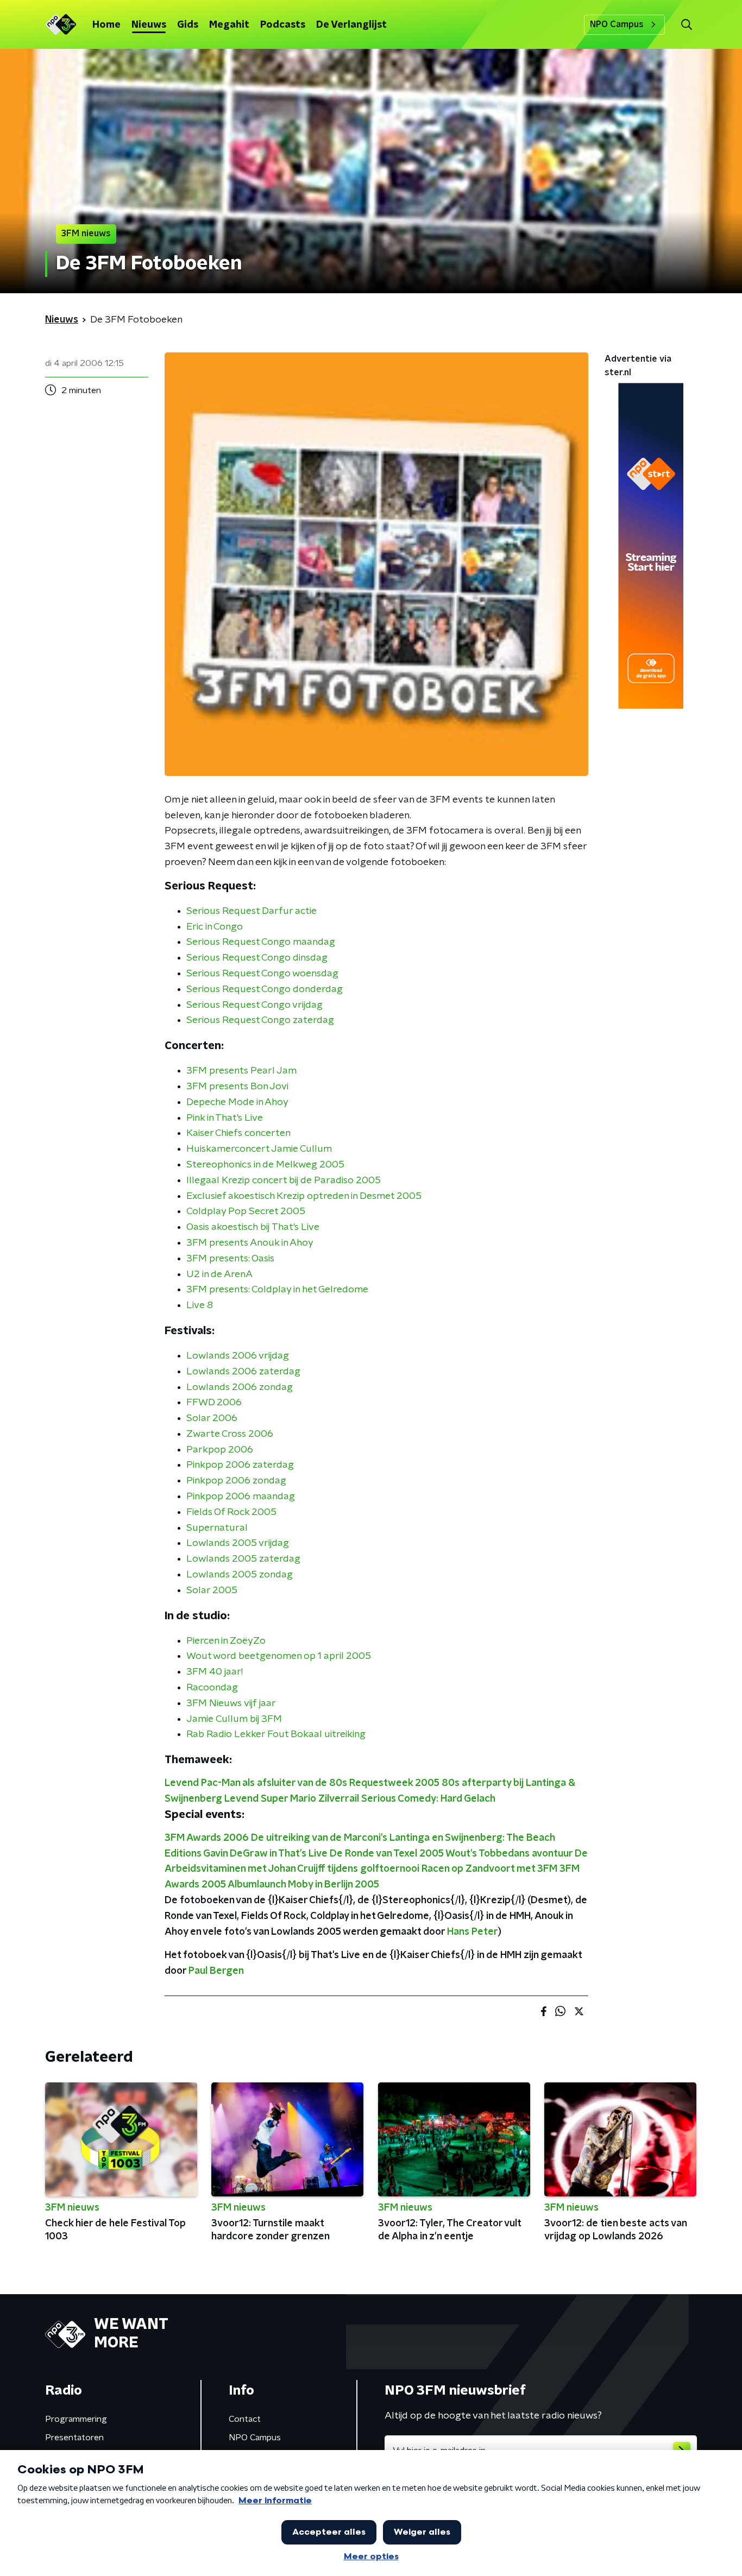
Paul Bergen (216, 1971)
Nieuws (149, 25)
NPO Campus (617, 24)
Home (106, 25)
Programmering (76, 2419)
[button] (686, 25)
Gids (188, 25)
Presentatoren (74, 2438)
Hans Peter (473, 1932)
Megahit (229, 25)
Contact (245, 2419)
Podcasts (283, 25)
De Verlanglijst (351, 25)
